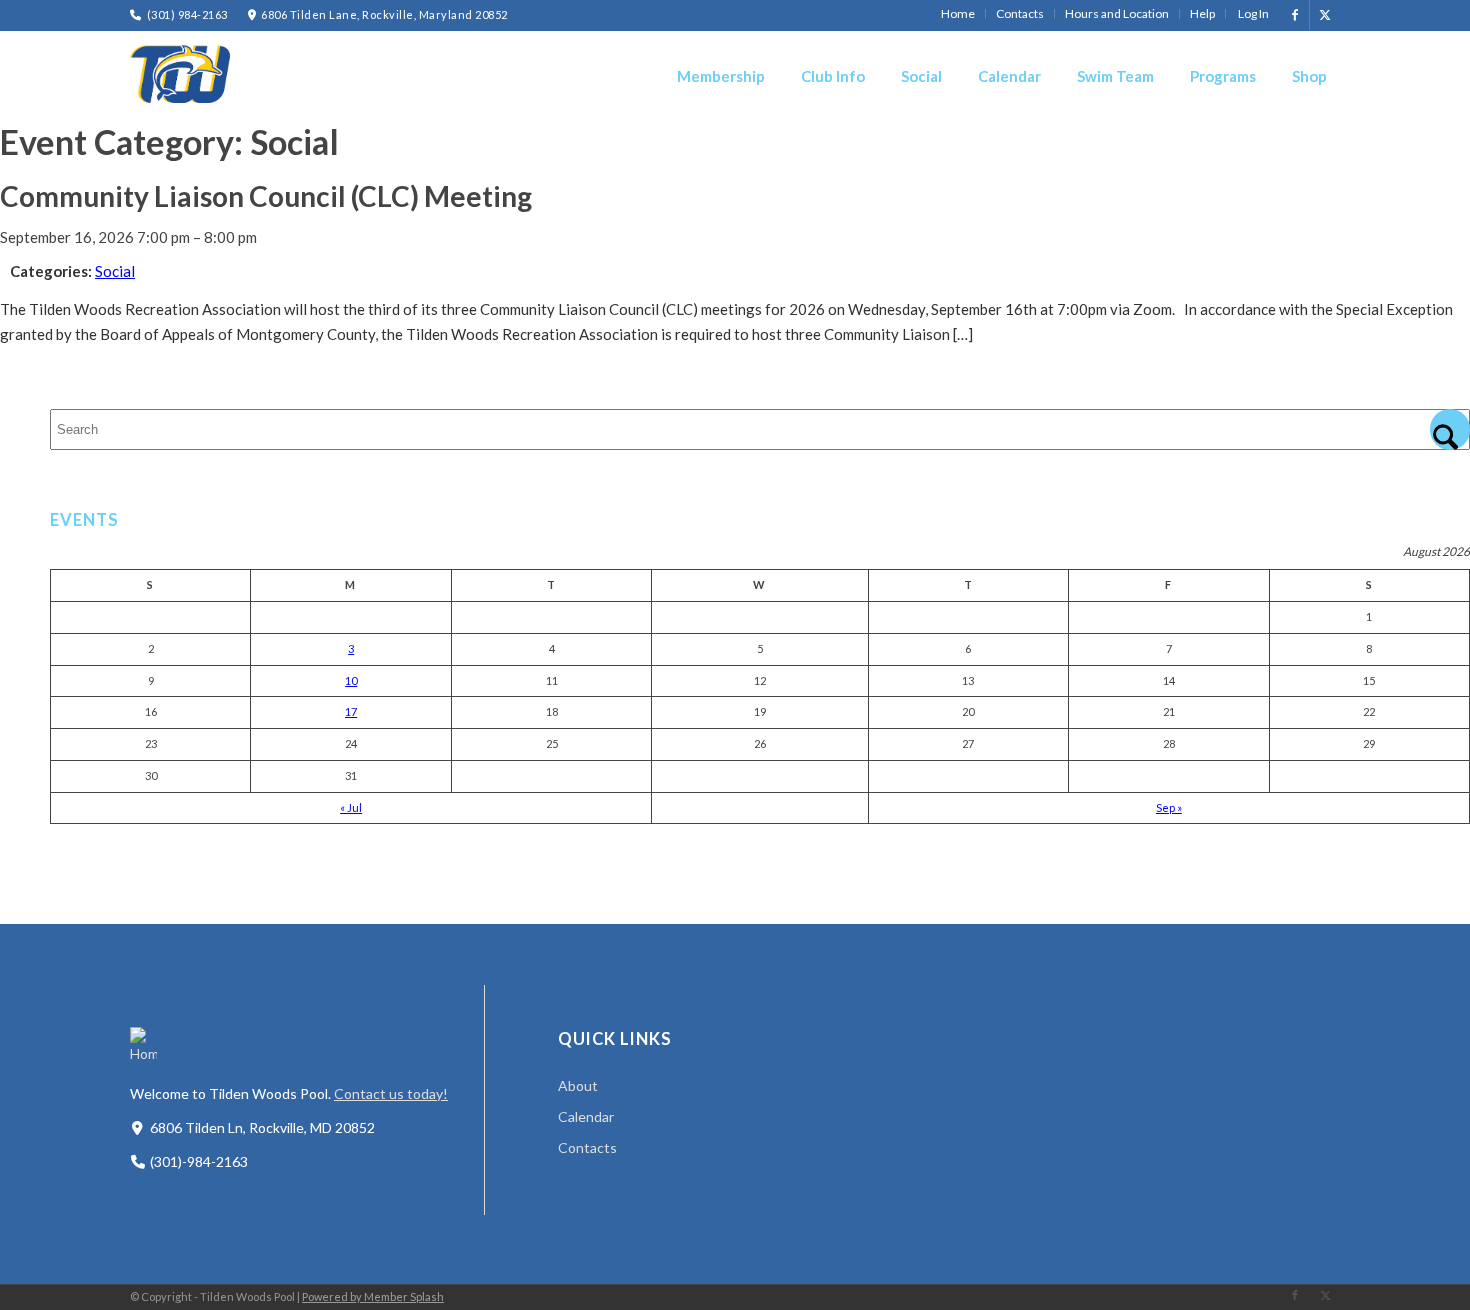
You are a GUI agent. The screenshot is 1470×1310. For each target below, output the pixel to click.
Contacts (587, 1147)
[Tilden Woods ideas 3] (180, 75)
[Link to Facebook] (1294, 15)
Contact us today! (391, 1093)
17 (351, 711)
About (578, 1085)
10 (351, 680)
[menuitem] (958, 14)
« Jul (351, 807)
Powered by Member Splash (373, 1296)
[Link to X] (1325, 15)
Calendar (586, 1116)
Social (115, 271)
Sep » (1169, 807)
